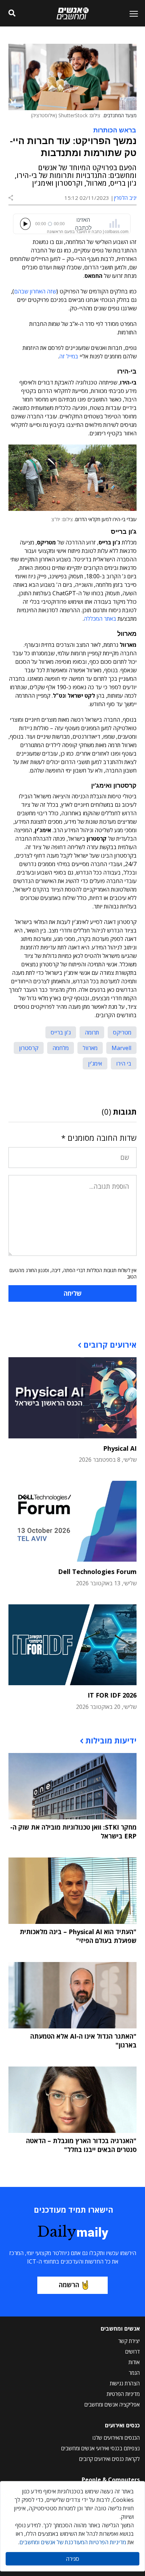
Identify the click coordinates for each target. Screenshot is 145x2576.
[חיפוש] (12, 13)
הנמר (134, 2373)
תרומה (92, 1032)
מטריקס (122, 1032)
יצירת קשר (129, 2341)
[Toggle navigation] (131, 13)
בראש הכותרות (115, 130)
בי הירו (124, 1063)
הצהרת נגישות (125, 2383)
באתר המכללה (100, 619)
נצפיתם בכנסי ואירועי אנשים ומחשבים (100, 2448)
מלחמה (61, 1048)
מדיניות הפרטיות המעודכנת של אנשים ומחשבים (73, 2542)
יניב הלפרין (125, 198)
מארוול (90, 1048)
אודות (134, 2362)
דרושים (133, 2351)
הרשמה (69, 2285)
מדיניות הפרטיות (123, 2394)
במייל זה (69, 356)
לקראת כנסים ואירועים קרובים (109, 2459)
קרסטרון (29, 1048)
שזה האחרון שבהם (35, 291)
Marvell (121, 1048)
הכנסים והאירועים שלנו (116, 2438)
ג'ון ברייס (61, 1032)
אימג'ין (95, 1063)
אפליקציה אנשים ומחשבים (112, 2404)
